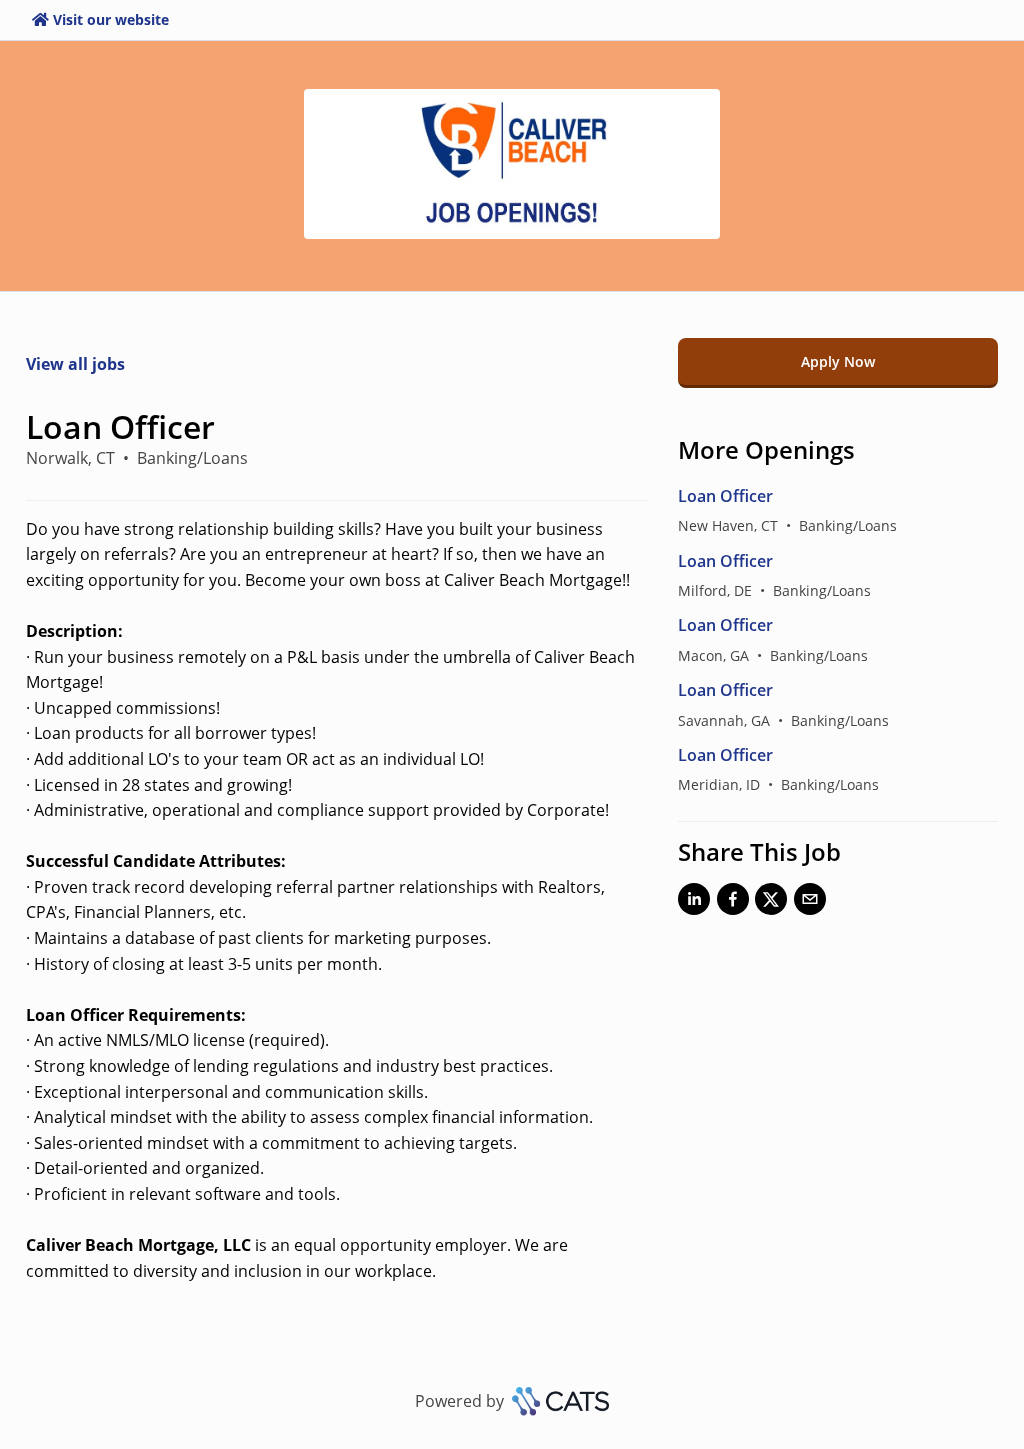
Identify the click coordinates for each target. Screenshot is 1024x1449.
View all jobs (75, 364)
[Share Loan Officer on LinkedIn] (694, 903)
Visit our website (111, 19)
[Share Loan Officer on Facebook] (733, 903)
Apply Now (838, 361)
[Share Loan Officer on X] (771, 903)
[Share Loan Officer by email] (810, 903)
